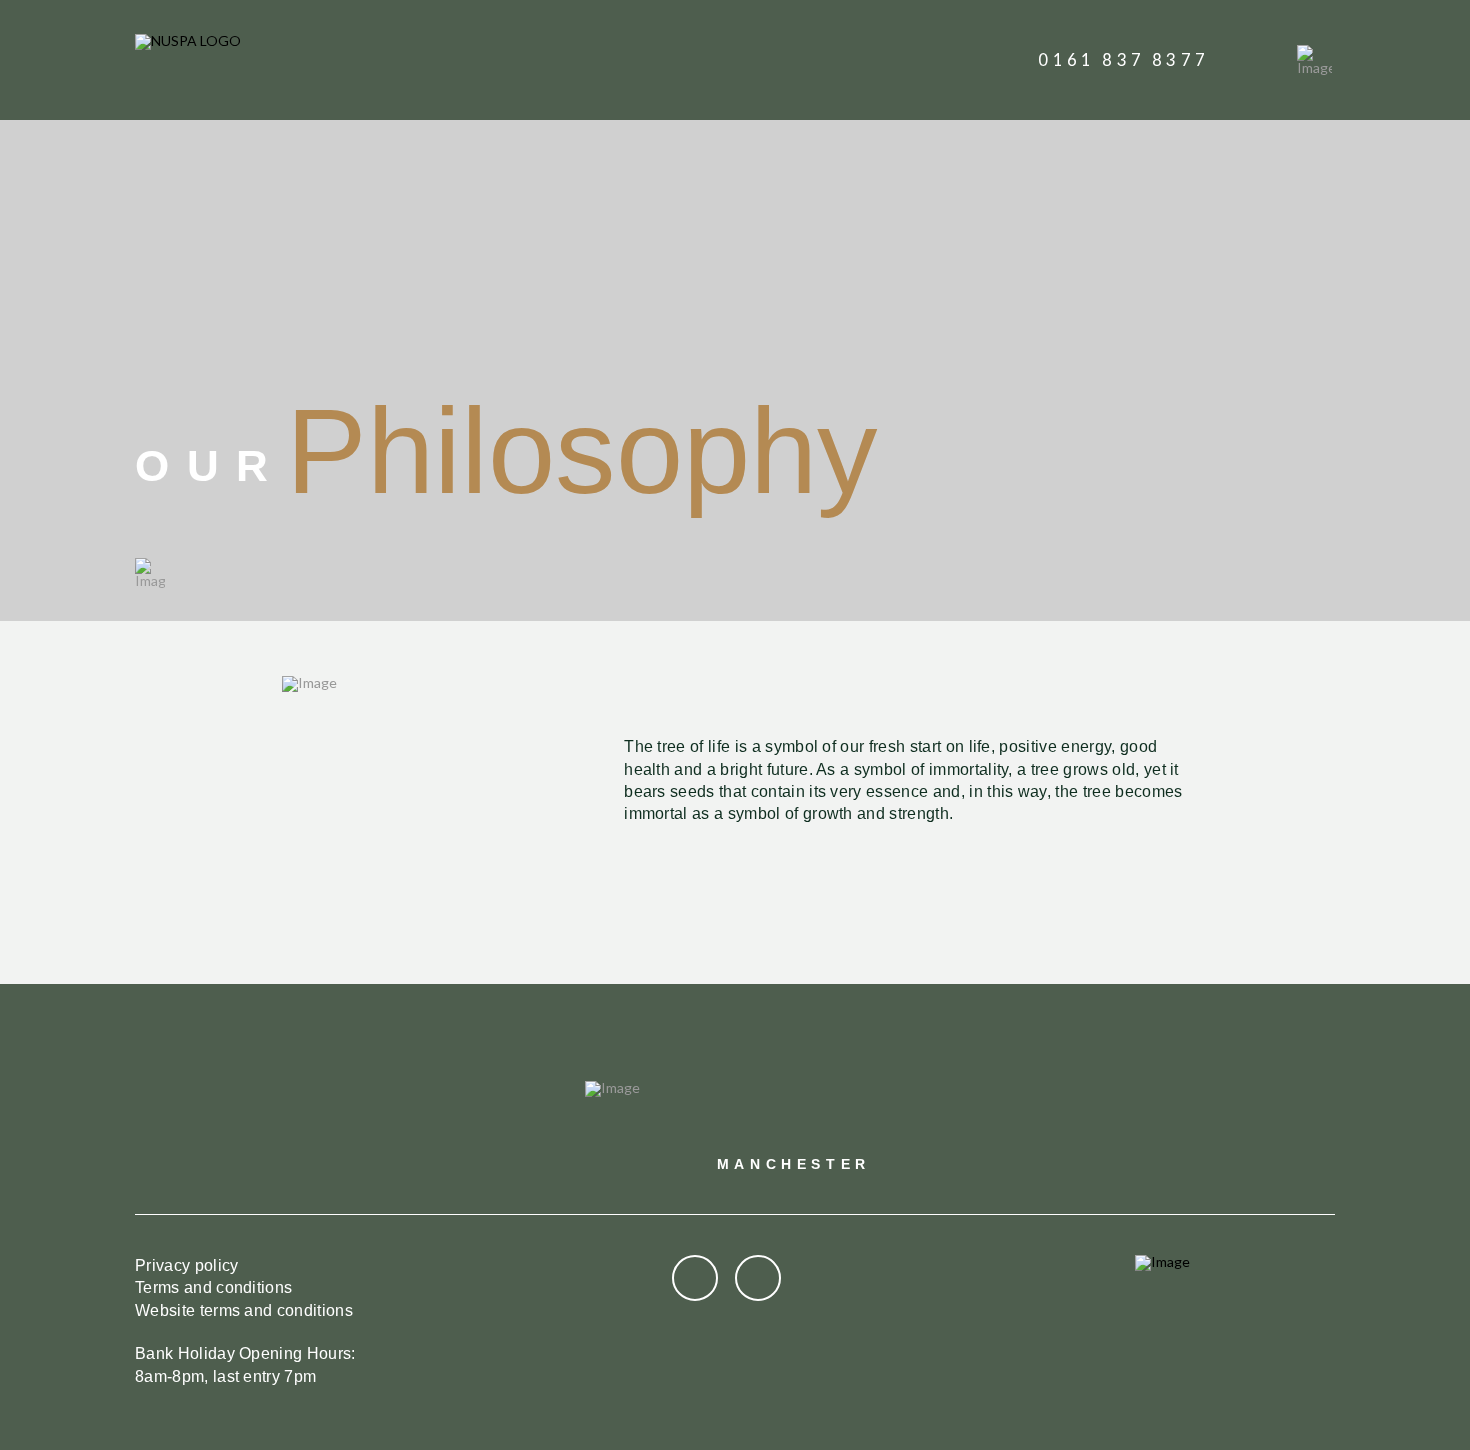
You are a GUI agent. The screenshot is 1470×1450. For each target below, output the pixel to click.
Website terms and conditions (244, 1310)
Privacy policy (186, 1265)
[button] (1314, 60)
